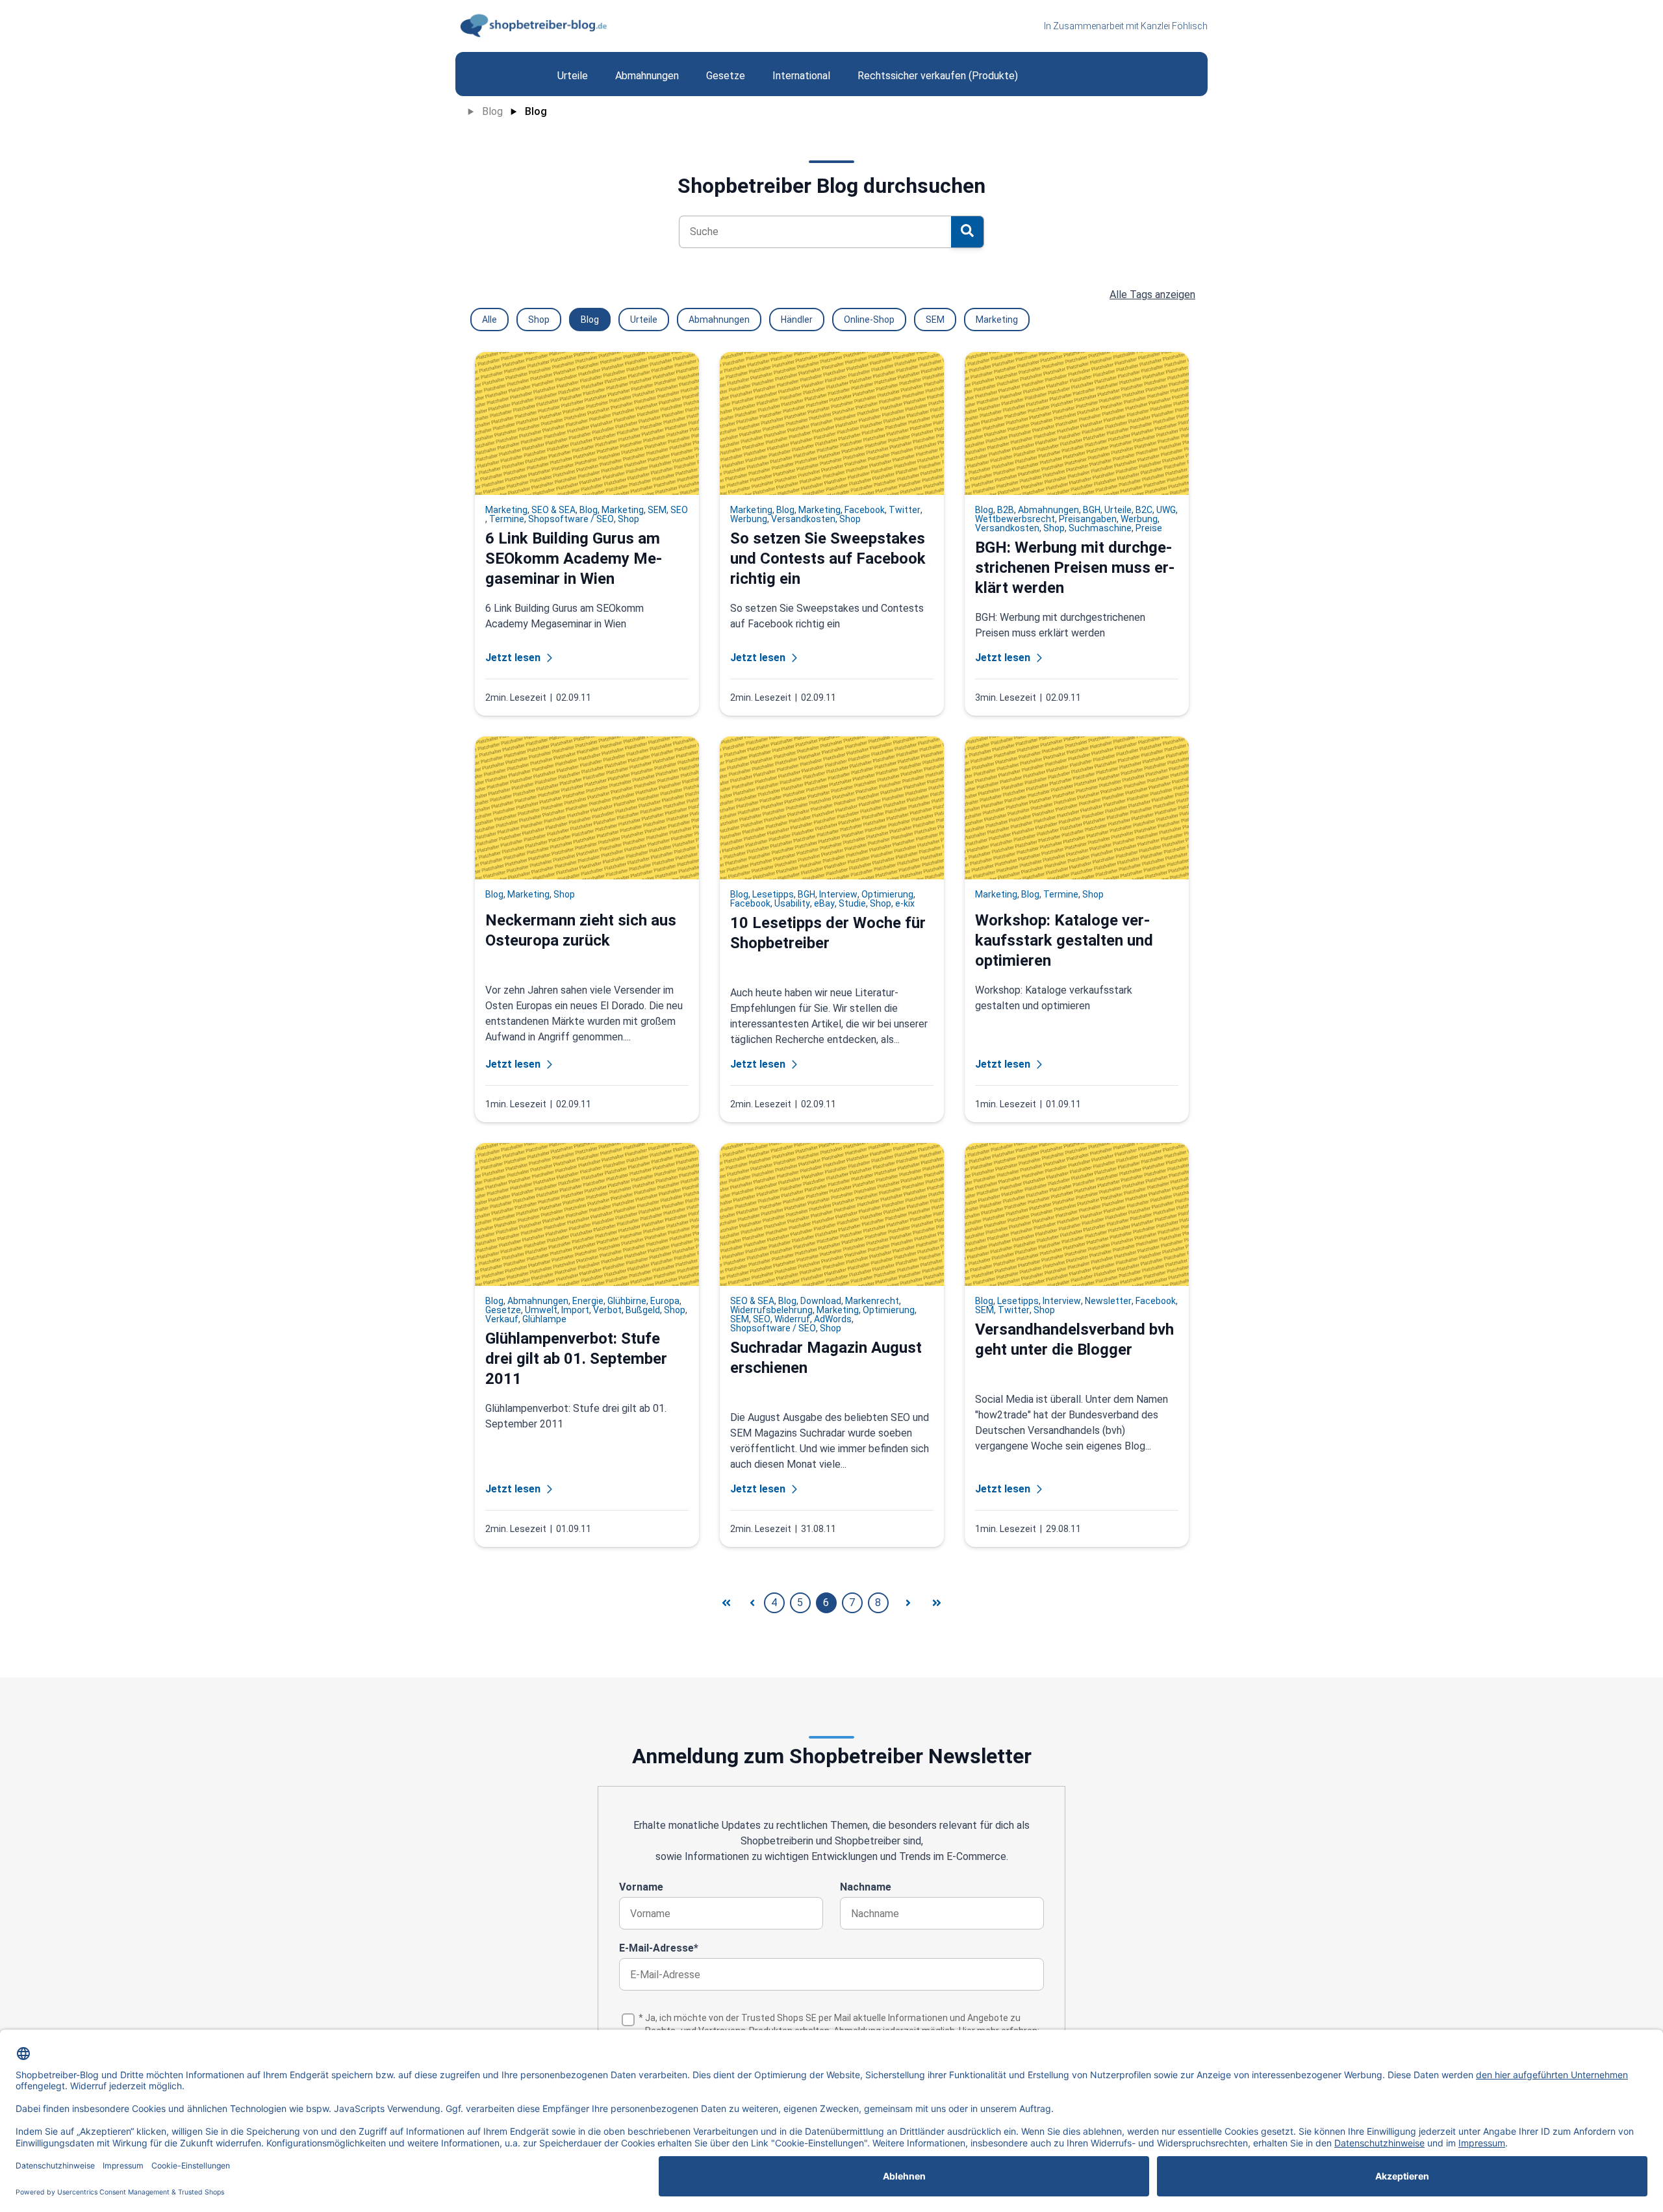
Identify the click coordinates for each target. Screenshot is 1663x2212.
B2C (1144, 510)
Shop (539, 320)
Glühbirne (627, 1301)
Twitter (905, 510)
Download (821, 1301)
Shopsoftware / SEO (571, 519)
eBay (824, 903)
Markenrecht (872, 1301)
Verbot (607, 1310)
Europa (665, 1301)
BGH (1092, 510)
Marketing (997, 320)
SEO (679, 510)
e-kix (905, 903)
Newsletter (1108, 1301)
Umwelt (541, 1310)
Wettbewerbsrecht (1015, 519)
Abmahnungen (719, 320)
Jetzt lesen (513, 658)
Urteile (644, 320)
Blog (492, 111)
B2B (1006, 510)
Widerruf (792, 1319)
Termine (507, 519)
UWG (1166, 510)
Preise (1149, 528)
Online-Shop (869, 320)
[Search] (967, 232)
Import (575, 1310)
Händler (797, 320)
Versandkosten (803, 519)
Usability (792, 903)
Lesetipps (773, 894)
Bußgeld (643, 1310)
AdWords (833, 1319)
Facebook (865, 510)
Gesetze (503, 1310)
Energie (588, 1301)
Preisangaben (1088, 519)
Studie (852, 903)
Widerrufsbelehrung (771, 1310)
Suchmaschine (1100, 528)
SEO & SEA (553, 510)
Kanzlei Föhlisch (1174, 26)
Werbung (749, 519)
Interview (838, 894)
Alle (489, 320)
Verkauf (502, 1319)
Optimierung (887, 894)
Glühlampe (544, 1319)
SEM (935, 320)
